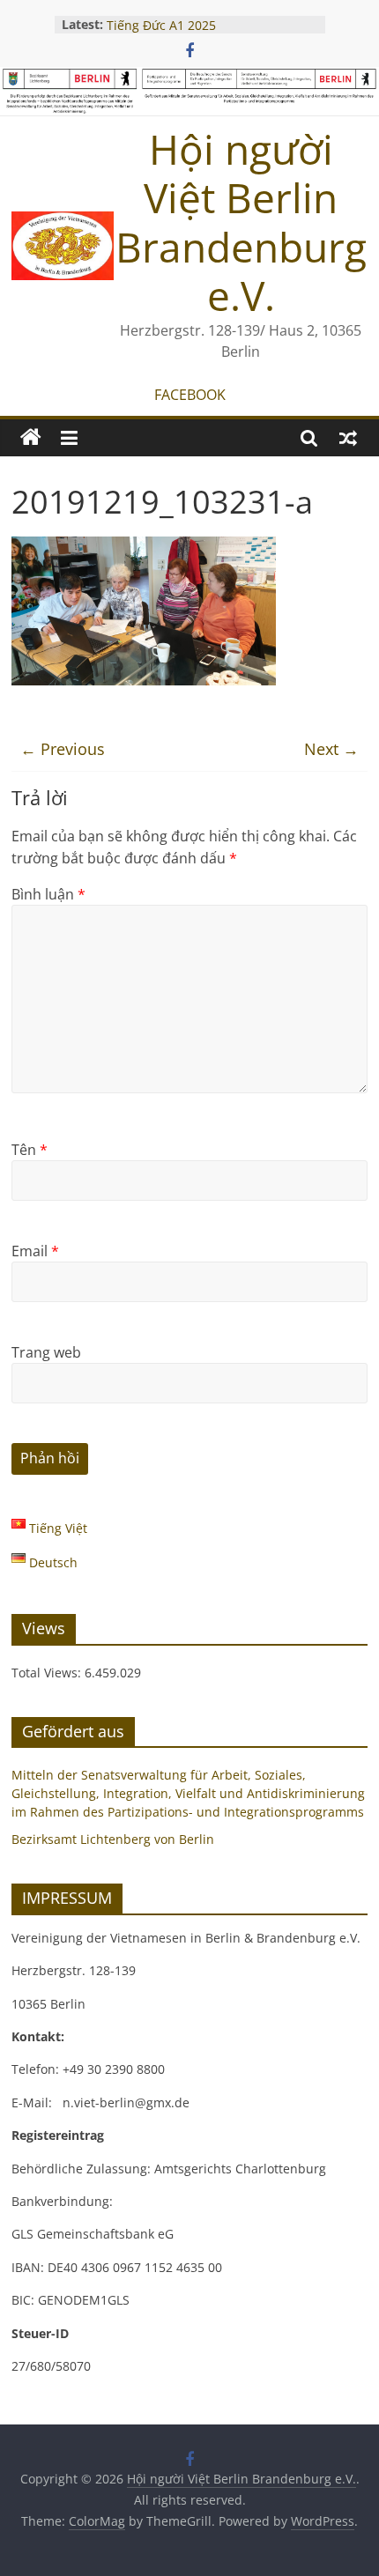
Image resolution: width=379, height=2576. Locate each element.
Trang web (46, 1352)
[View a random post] (348, 438)
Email (35, 1251)
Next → (331, 749)
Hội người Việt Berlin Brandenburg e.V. (241, 222)
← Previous (63, 749)
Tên (30, 1150)
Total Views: (48, 1673)
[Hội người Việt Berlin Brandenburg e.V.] (31, 438)
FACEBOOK (190, 395)
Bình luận (48, 894)
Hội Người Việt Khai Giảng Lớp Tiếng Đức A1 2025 (196, 22)
